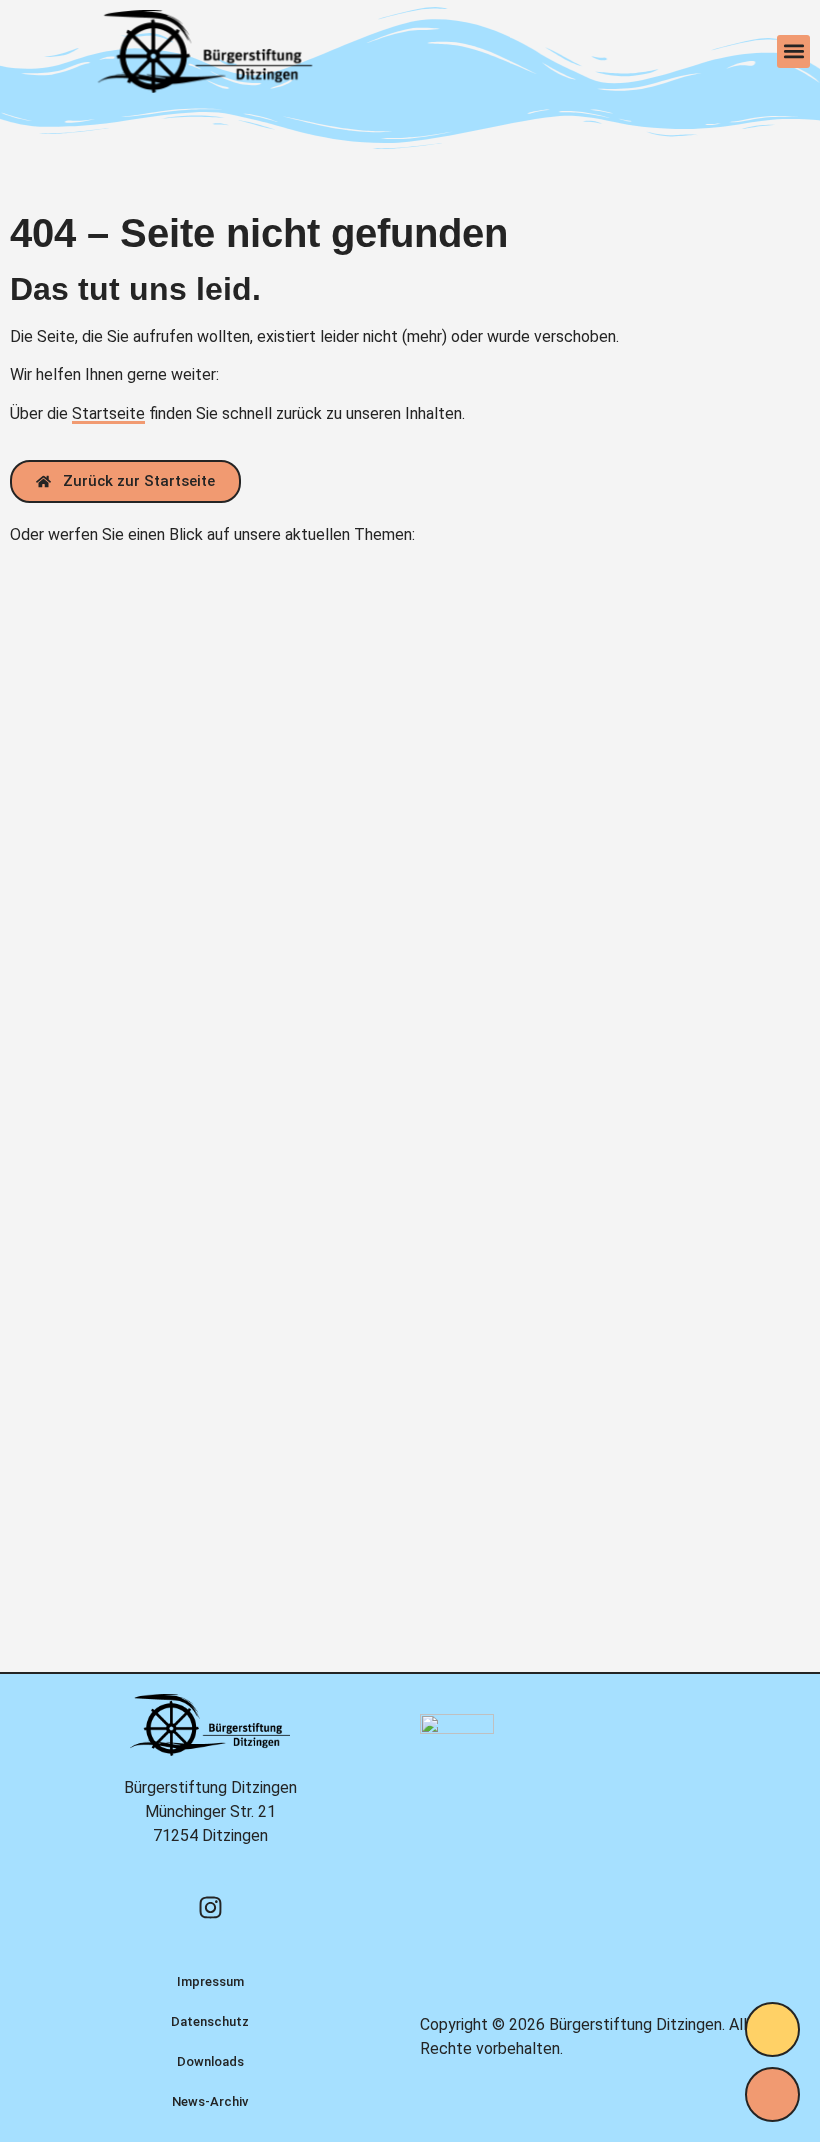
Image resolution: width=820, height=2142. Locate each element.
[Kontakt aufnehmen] (772, 2094)
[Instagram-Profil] (210, 1907)
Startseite (108, 413)
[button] (793, 51)
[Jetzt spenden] (772, 2029)
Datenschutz (210, 2021)
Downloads (210, 2061)
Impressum (210, 1981)
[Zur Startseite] (205, 51)
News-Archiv (210, 2101)
